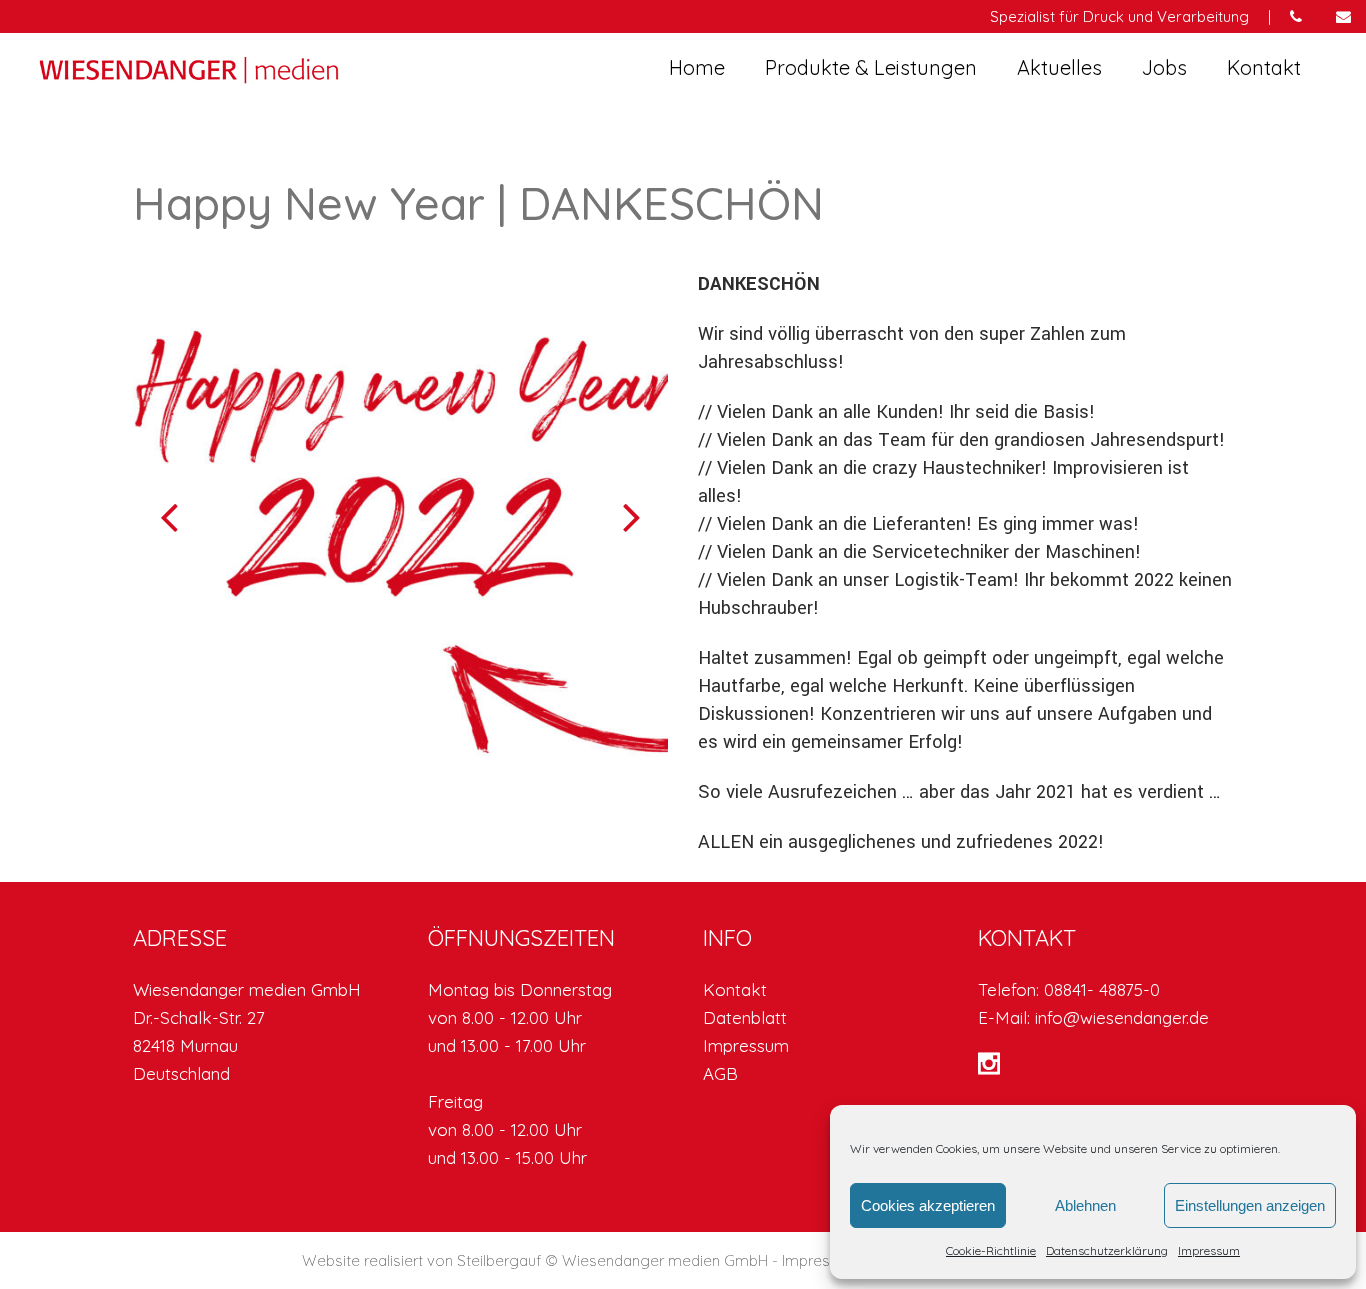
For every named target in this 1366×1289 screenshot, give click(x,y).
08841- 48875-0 (1102, 989)
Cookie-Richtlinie (991, 1250)
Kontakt (735, 989)
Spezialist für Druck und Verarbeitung (1119, 16)
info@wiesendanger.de (1122, 1017)
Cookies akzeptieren (928, 1205)
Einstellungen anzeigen (1250, 1205)
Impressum (1209, 1250)
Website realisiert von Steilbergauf (423, 1260)
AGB (720, 1073)
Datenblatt (745, 1017)
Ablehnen (1085, 1205)
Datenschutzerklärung (1107, 1250)
